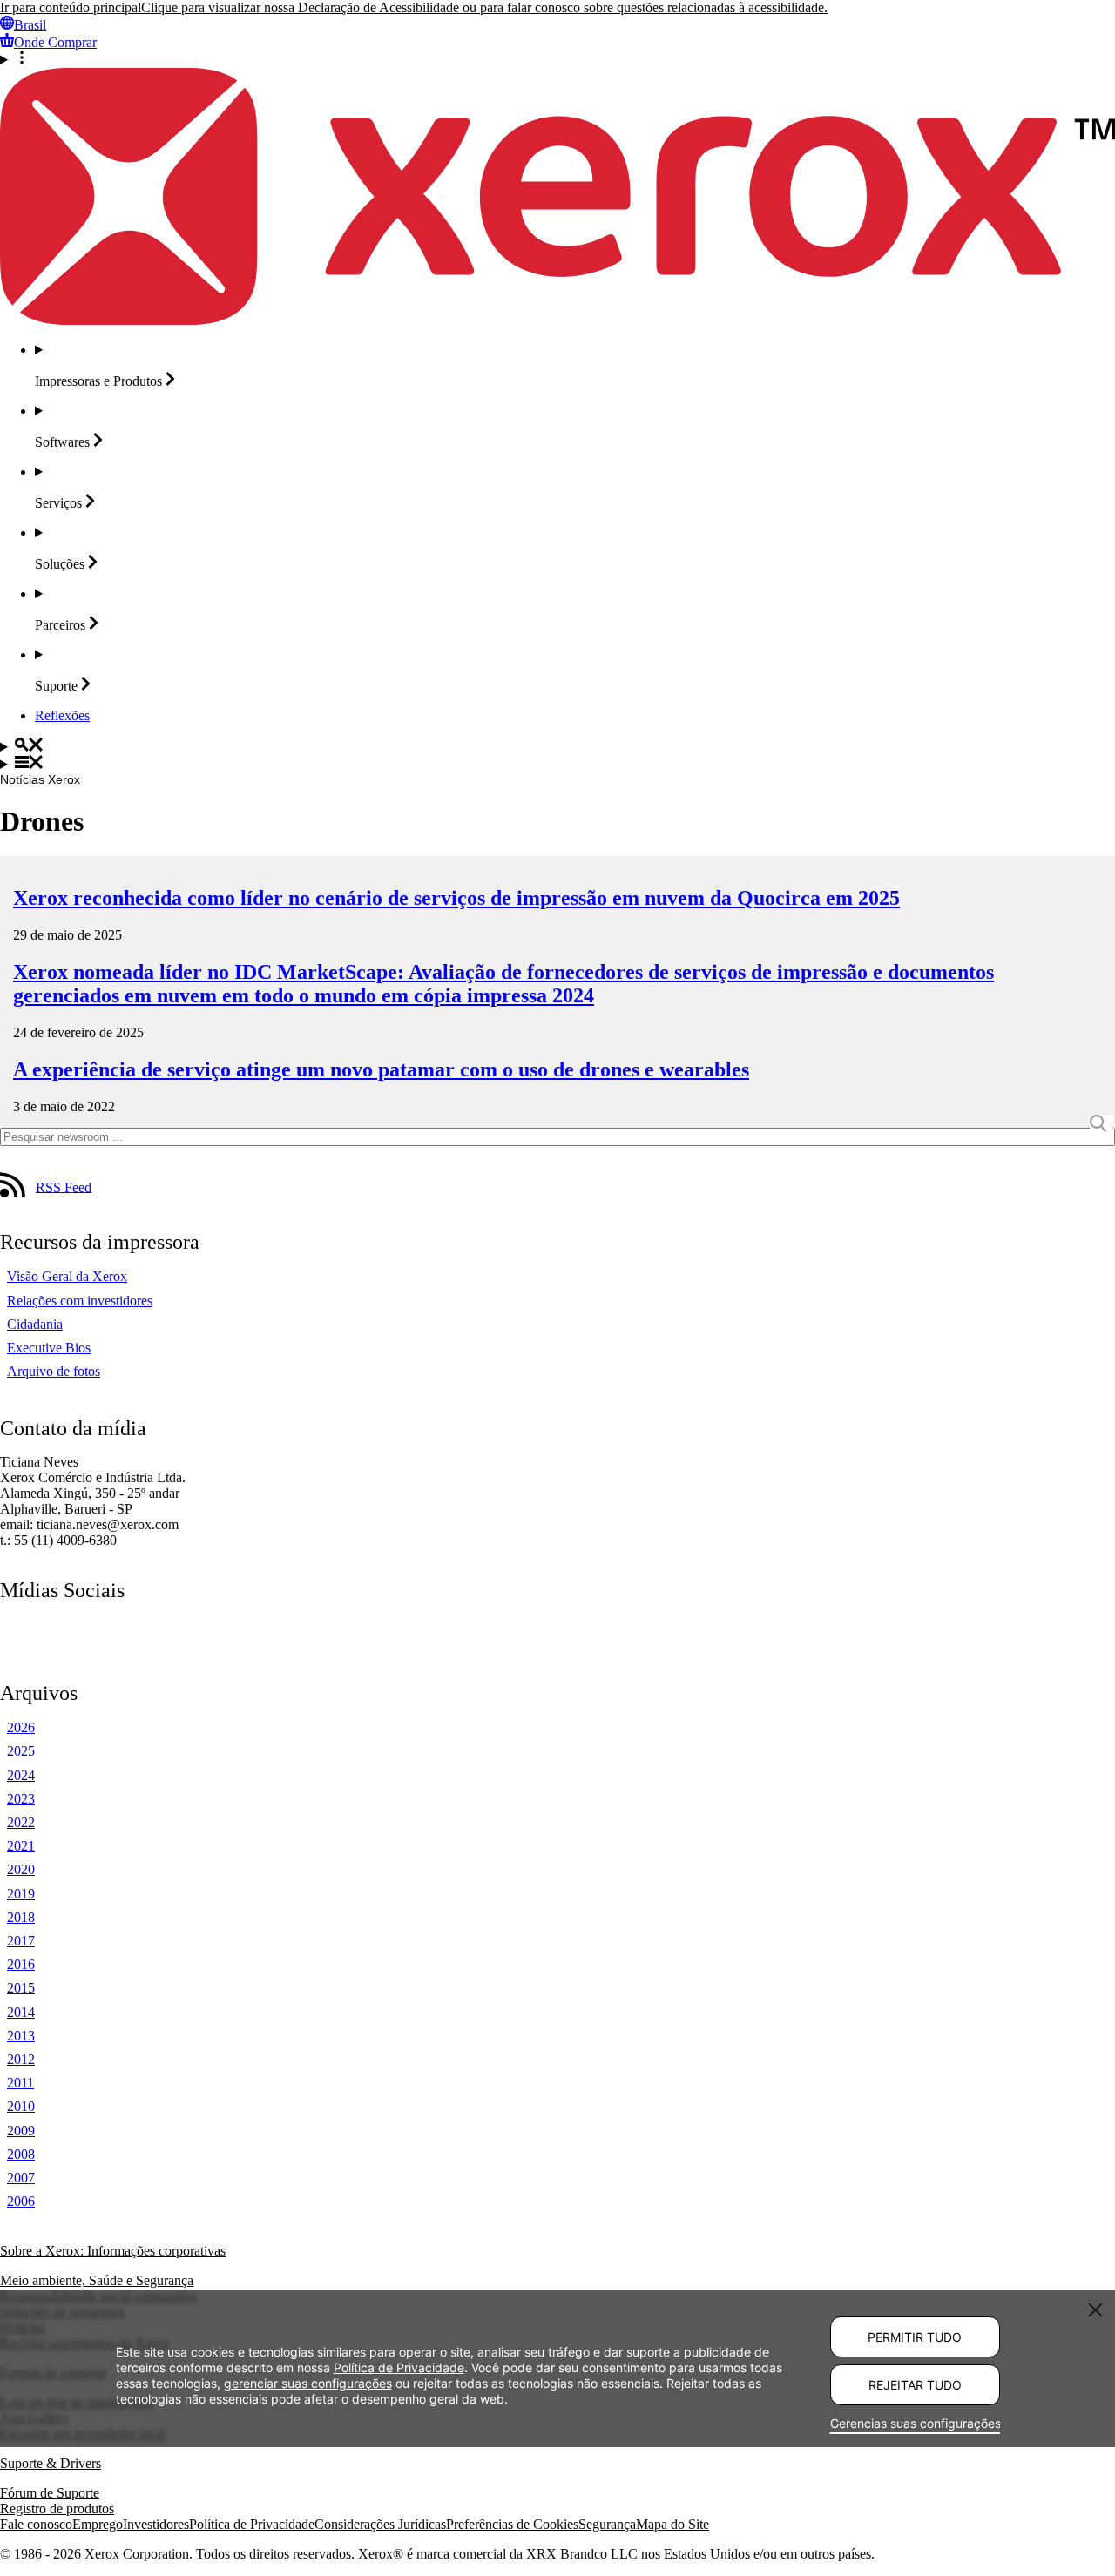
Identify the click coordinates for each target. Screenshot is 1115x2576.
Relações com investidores (80, 1301)
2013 (21, 2036)
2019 (21, 1894)
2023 (21, 1799)
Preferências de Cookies (512, 2524)
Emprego (98, 2524)
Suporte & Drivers (51, 2463)
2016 (21, 1964)
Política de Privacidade (252, 2524)
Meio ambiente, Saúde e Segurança (97, 2280)
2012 (21, 2059)
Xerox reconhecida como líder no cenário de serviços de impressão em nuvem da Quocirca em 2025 (456, 898)
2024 (21, 1775)
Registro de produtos (57, 2509)
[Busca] (557, 746)
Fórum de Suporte (50, 2493)
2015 (21, 1988)
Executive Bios (49, 1348)
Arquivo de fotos (54, 1371)
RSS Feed (64, 1187)
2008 (21, 2154)
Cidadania (35, 1324)
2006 (21, 2201)
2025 (21, 1751)
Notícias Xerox (40, 779)
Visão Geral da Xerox (67, 1276)
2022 (21, 1822)
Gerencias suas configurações (915, 2423)
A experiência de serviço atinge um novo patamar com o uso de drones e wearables (381, 1069)
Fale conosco (36, 2524)
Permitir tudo (915, 2337)
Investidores (156, 2524)
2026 (21, 1727)
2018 (21, 1917)
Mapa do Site (672, 2524)
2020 (21, 1869)
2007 (21, 2178)
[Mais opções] (557, 59)
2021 (21, 1846)
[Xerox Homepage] (557, 320)
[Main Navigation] (557, 764)
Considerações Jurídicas (380, 2524)
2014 (21, 2012)
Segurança (607, 2524)
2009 (21, 2131)
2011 (20, 2083)
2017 (21, 1941)
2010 (21, 2106)
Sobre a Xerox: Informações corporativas (113, 2251)
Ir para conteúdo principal (71, 7)
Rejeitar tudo (915, 2385)
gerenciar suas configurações (308, 2383)
